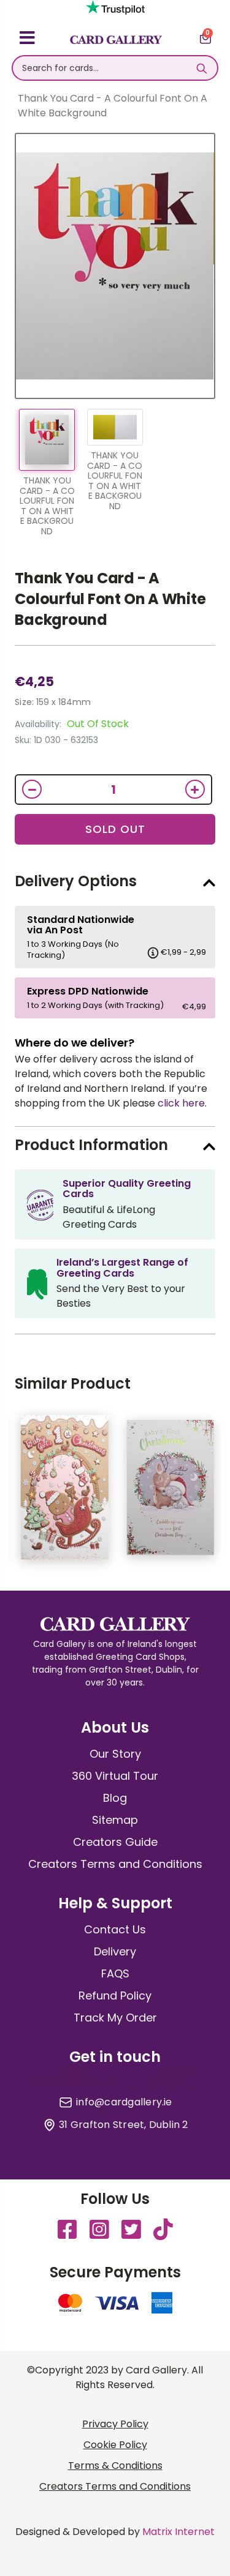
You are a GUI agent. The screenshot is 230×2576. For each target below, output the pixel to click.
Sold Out (115, 829)
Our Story (115, 1754)
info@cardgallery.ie (124, 2102)
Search (202, 68)
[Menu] (27, 40)
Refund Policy (115, 1995)
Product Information (91, 1145)
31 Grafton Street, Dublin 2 (123, 2125)
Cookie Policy (115, 2445)
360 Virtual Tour (115, 1776)
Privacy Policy (115, 2424)
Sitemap (115, 1820)
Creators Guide (115, 1842)
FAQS (115, 1973)
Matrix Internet (178, 2532)
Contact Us (115, 1929)
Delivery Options (76, 881)
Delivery (115, 1951)
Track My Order (115, 2018)
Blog (115, 1798)
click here (181, 1103)
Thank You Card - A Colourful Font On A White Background (110, 599)
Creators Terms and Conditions (115, 1864)
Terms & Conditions (115, 2466)
